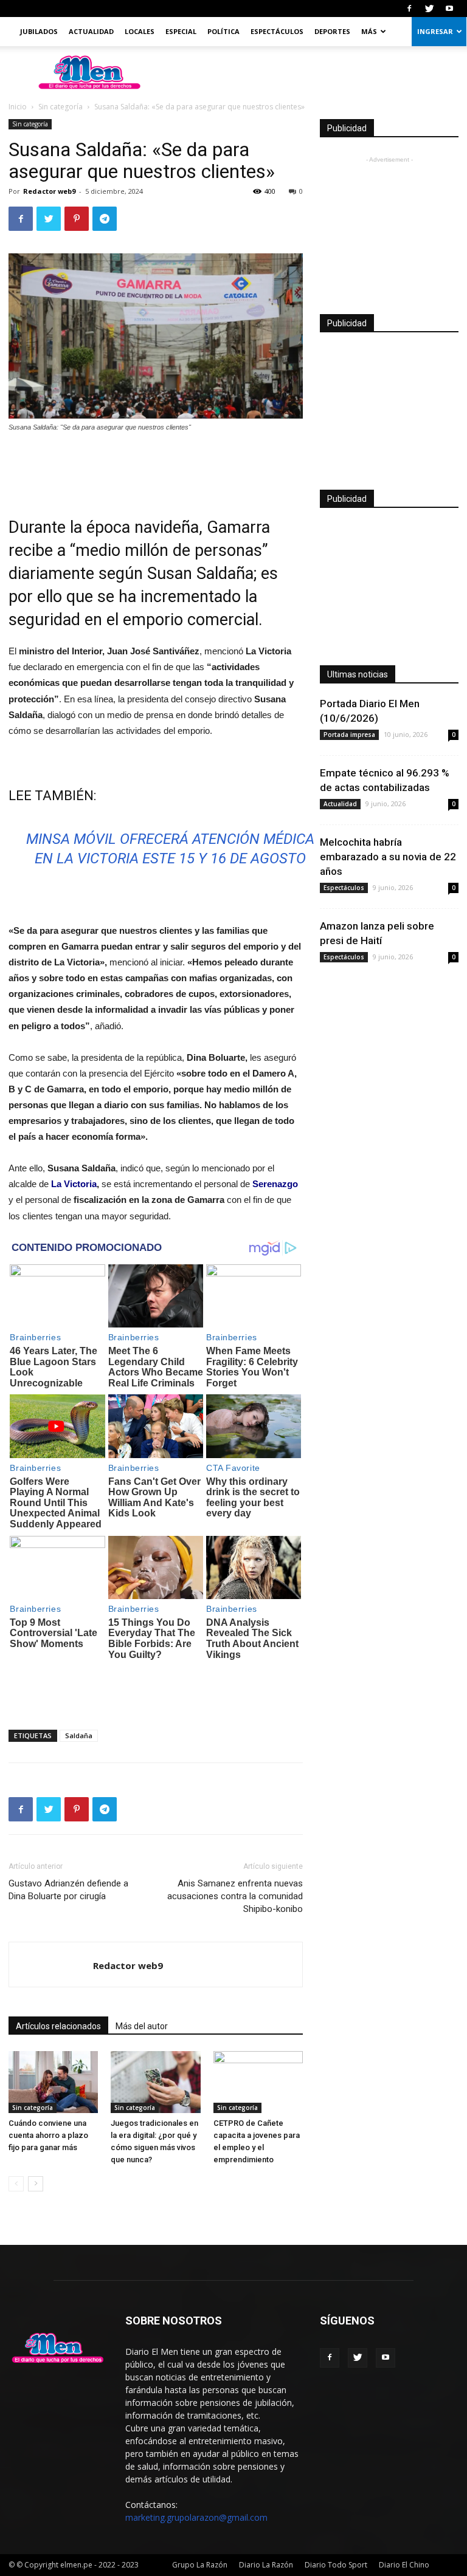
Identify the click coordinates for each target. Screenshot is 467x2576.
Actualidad (91, 31)
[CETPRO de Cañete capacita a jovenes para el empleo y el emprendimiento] (258, 2082)
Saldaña (79, 1735)
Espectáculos (277, 31)
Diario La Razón (266, 2565)
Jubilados (39, 31)
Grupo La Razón (200, 2565)
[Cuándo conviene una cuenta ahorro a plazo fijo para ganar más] (53, 2082)
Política (223, 31)
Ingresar (435, 31)
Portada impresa (349, 735)
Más (369, 31)
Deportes (332, 31)
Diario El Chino (404, 2565)
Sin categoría (61, 107)
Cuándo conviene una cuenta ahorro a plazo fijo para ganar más (48, 2135)
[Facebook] (409, 9)
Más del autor (142, 2026)
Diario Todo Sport (336, 2565)
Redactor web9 (49, 191)
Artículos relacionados (58, 2026)
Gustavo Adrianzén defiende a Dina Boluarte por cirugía (68, 1890)
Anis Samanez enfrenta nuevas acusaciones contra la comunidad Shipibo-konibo (235, 1896)
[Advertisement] (156, 467)
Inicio (18, 107)
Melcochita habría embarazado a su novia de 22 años (388, 857)
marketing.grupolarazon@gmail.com (196, 2517)
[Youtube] (449, 9)
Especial (181, 31)
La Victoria (74, 1184)
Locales (140, 31)
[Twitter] (429, 9)
